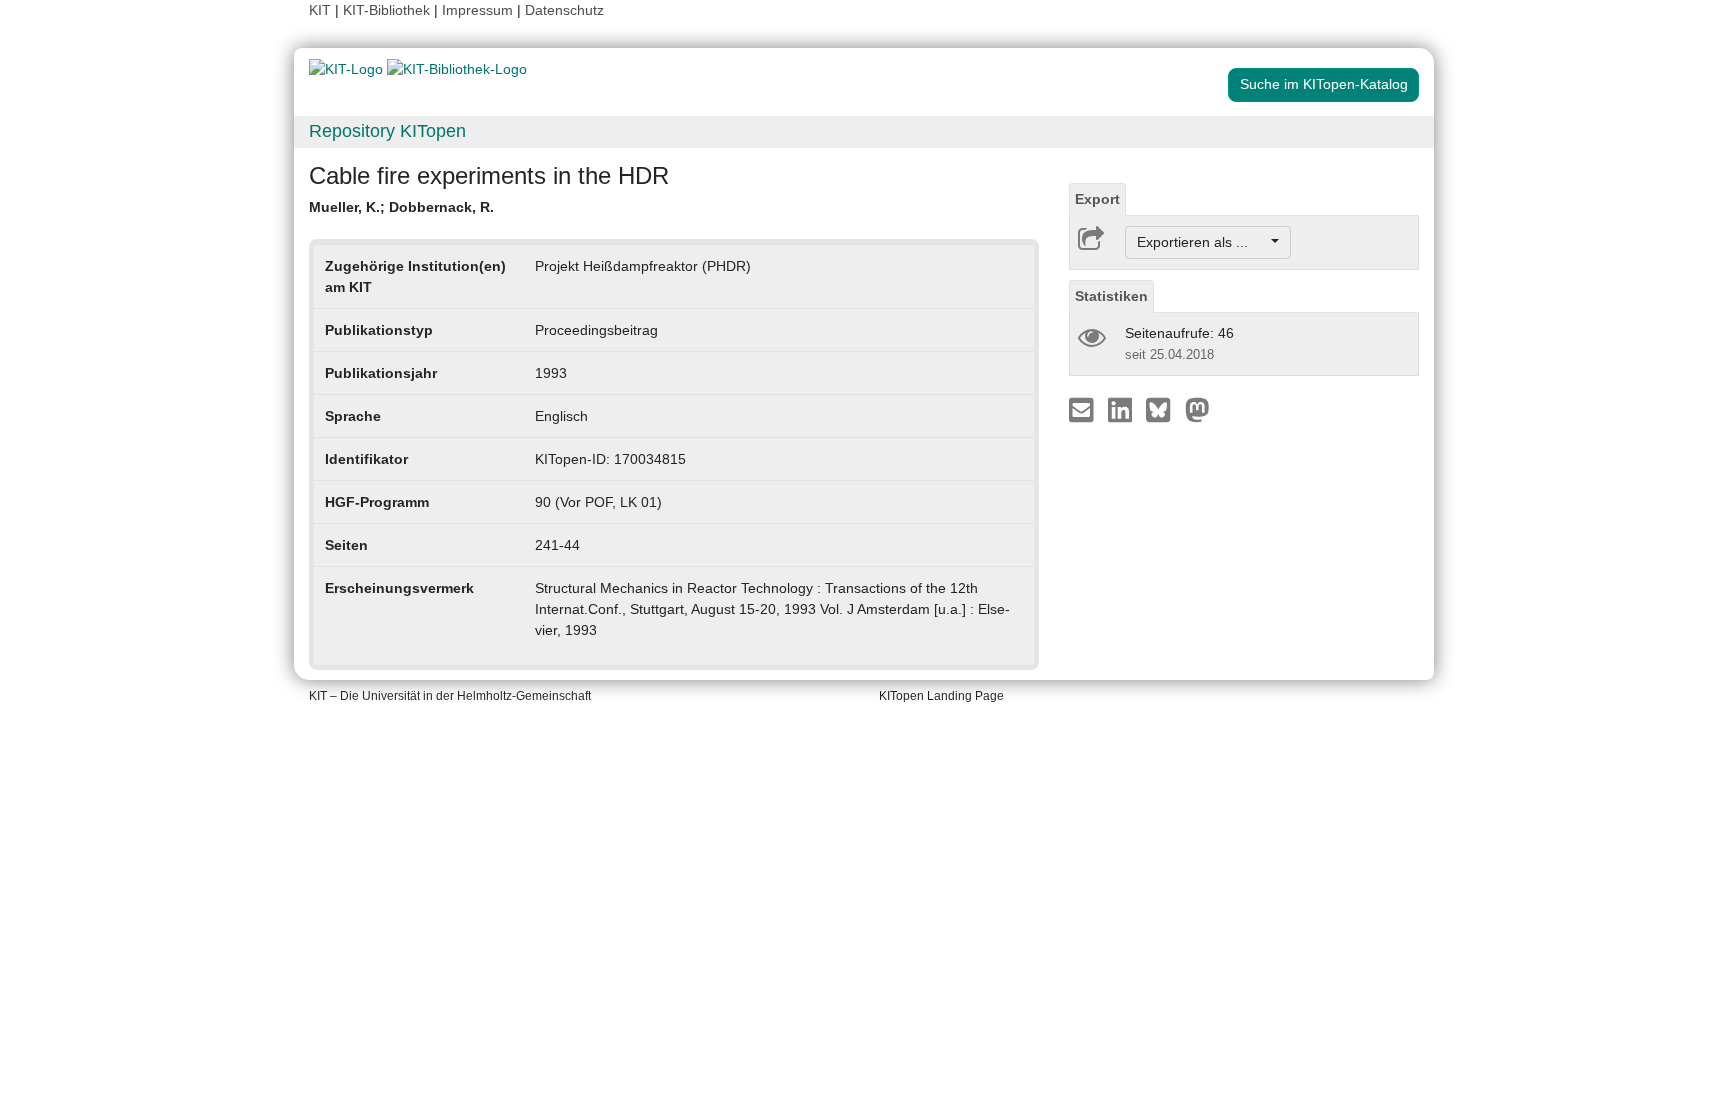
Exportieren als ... (1202, 242)
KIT (320, 10)
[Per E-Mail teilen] (1083, 409)
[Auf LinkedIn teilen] (1122, 409)
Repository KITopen (387, 131)
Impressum (477, 10)
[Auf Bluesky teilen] (1163, 409)
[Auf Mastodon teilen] (1197, 409)
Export (1097, 199)
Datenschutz (564, 10)
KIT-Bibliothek (388, 10)
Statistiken (1111, 296)
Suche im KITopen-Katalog (1324, 84)
